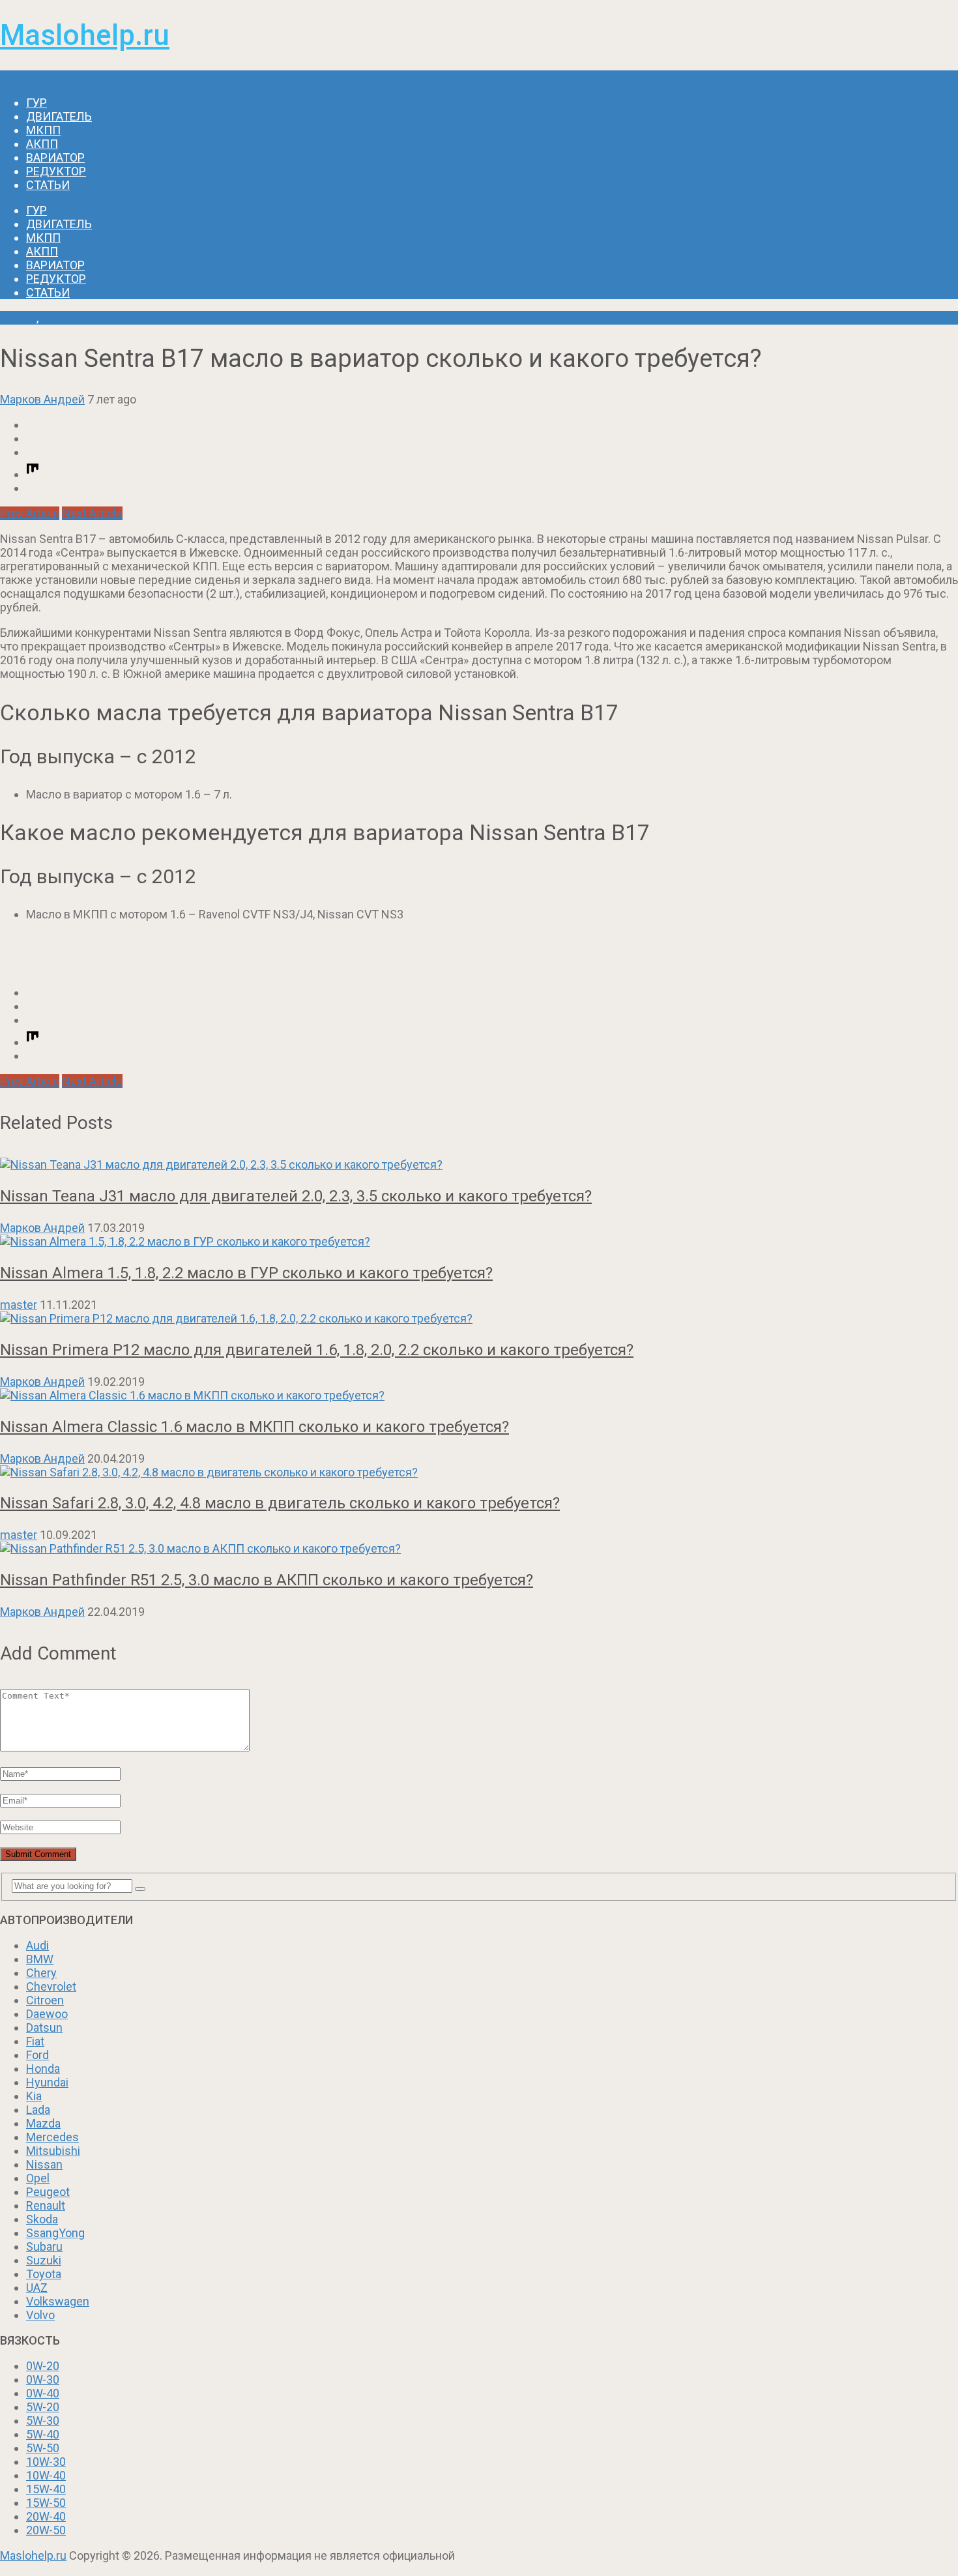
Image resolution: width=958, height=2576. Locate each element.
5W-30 (43, 2421)
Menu (15, 77)
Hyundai (47, 2082)
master (19, 1305)
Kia (34, 2096)
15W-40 (46, 2489)
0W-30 (43, 2379)
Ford (37, 2055)
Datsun (44, 2027)
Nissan (18, 318)
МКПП (43, 130)
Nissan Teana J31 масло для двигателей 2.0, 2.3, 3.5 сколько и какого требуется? (296, 1196)
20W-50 (46, 2530)
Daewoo (47, 2014)
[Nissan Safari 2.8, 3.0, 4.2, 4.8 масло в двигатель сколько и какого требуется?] (479, 1472)
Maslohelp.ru (85, 35)
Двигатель (59, 116)
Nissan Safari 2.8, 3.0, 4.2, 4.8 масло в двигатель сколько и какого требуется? (280, 1503)
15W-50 (46, 2503)
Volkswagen (58, 2301)
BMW (40, 1959)
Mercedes (52, 2137)
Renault (46, 2205)
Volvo (40, 2315)
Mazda (43, 2123)
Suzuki (44, 2260)
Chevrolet (51, 1986)
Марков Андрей (42, 399)
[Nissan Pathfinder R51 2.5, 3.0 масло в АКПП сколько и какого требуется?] (479, 1548)
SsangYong (55, 2233)
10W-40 (46, 2475)
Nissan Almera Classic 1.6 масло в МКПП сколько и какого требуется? (254, 1427)
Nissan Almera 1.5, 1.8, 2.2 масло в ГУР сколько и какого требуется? (246, 1273)
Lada (38, 2110)
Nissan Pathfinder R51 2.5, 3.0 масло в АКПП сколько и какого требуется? (267, 1580)
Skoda (42, 2219)
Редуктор (56, 171)
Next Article (92, 513)
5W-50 (43, 2448)
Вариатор (55, 157)
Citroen (45, 2000)
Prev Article (30, 513)
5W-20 (43, 2407)
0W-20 (43, 2366)
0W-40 (43, 2393)
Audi (37, 1945)
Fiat (35, 2041)
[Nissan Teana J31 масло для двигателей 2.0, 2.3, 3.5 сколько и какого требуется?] (479, 1164)
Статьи (48, 185)
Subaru (44, 2247)
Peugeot (48, 2192)
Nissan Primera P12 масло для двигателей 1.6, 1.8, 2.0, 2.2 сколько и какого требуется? (317, 1350)
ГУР (36, 103)
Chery (41, 1973)
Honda (43, 2069)
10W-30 (46, 2462)
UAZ (37, 2288)
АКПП (42, 144)
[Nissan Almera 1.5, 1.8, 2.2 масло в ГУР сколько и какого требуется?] (479, 1241)
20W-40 (46, 2516)
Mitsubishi (53, 2151)
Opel (38, 2178)
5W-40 (43, 2434)
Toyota (44, 2274)
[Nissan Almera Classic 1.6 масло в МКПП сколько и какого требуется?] (479, 1395)
